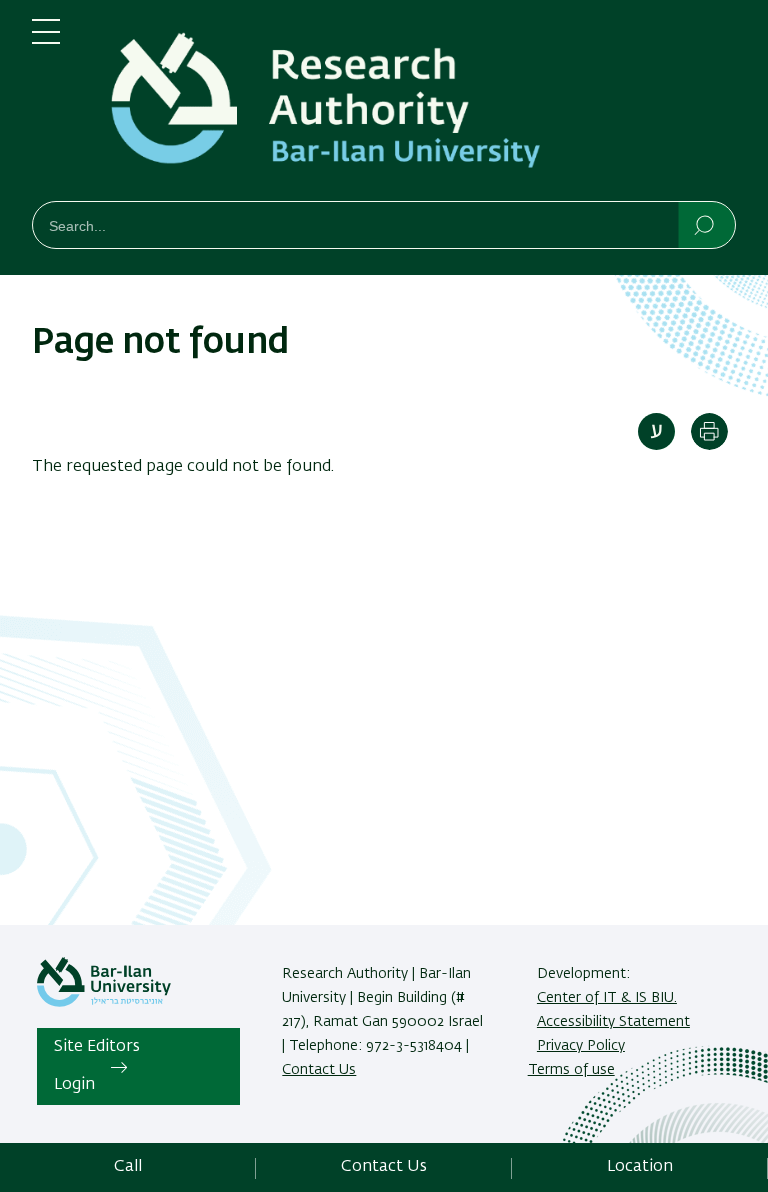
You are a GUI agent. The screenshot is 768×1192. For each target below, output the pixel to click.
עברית (656, 431)
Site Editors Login (97, 1066)
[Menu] (46, 40)
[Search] (705, 224)
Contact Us (319, 1070)
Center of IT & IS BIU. (607, 998)
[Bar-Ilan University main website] (104, 1003)
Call (128, 1167)
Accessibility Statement (613, 1022)
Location (640, 1167)
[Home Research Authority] (414, 104)
